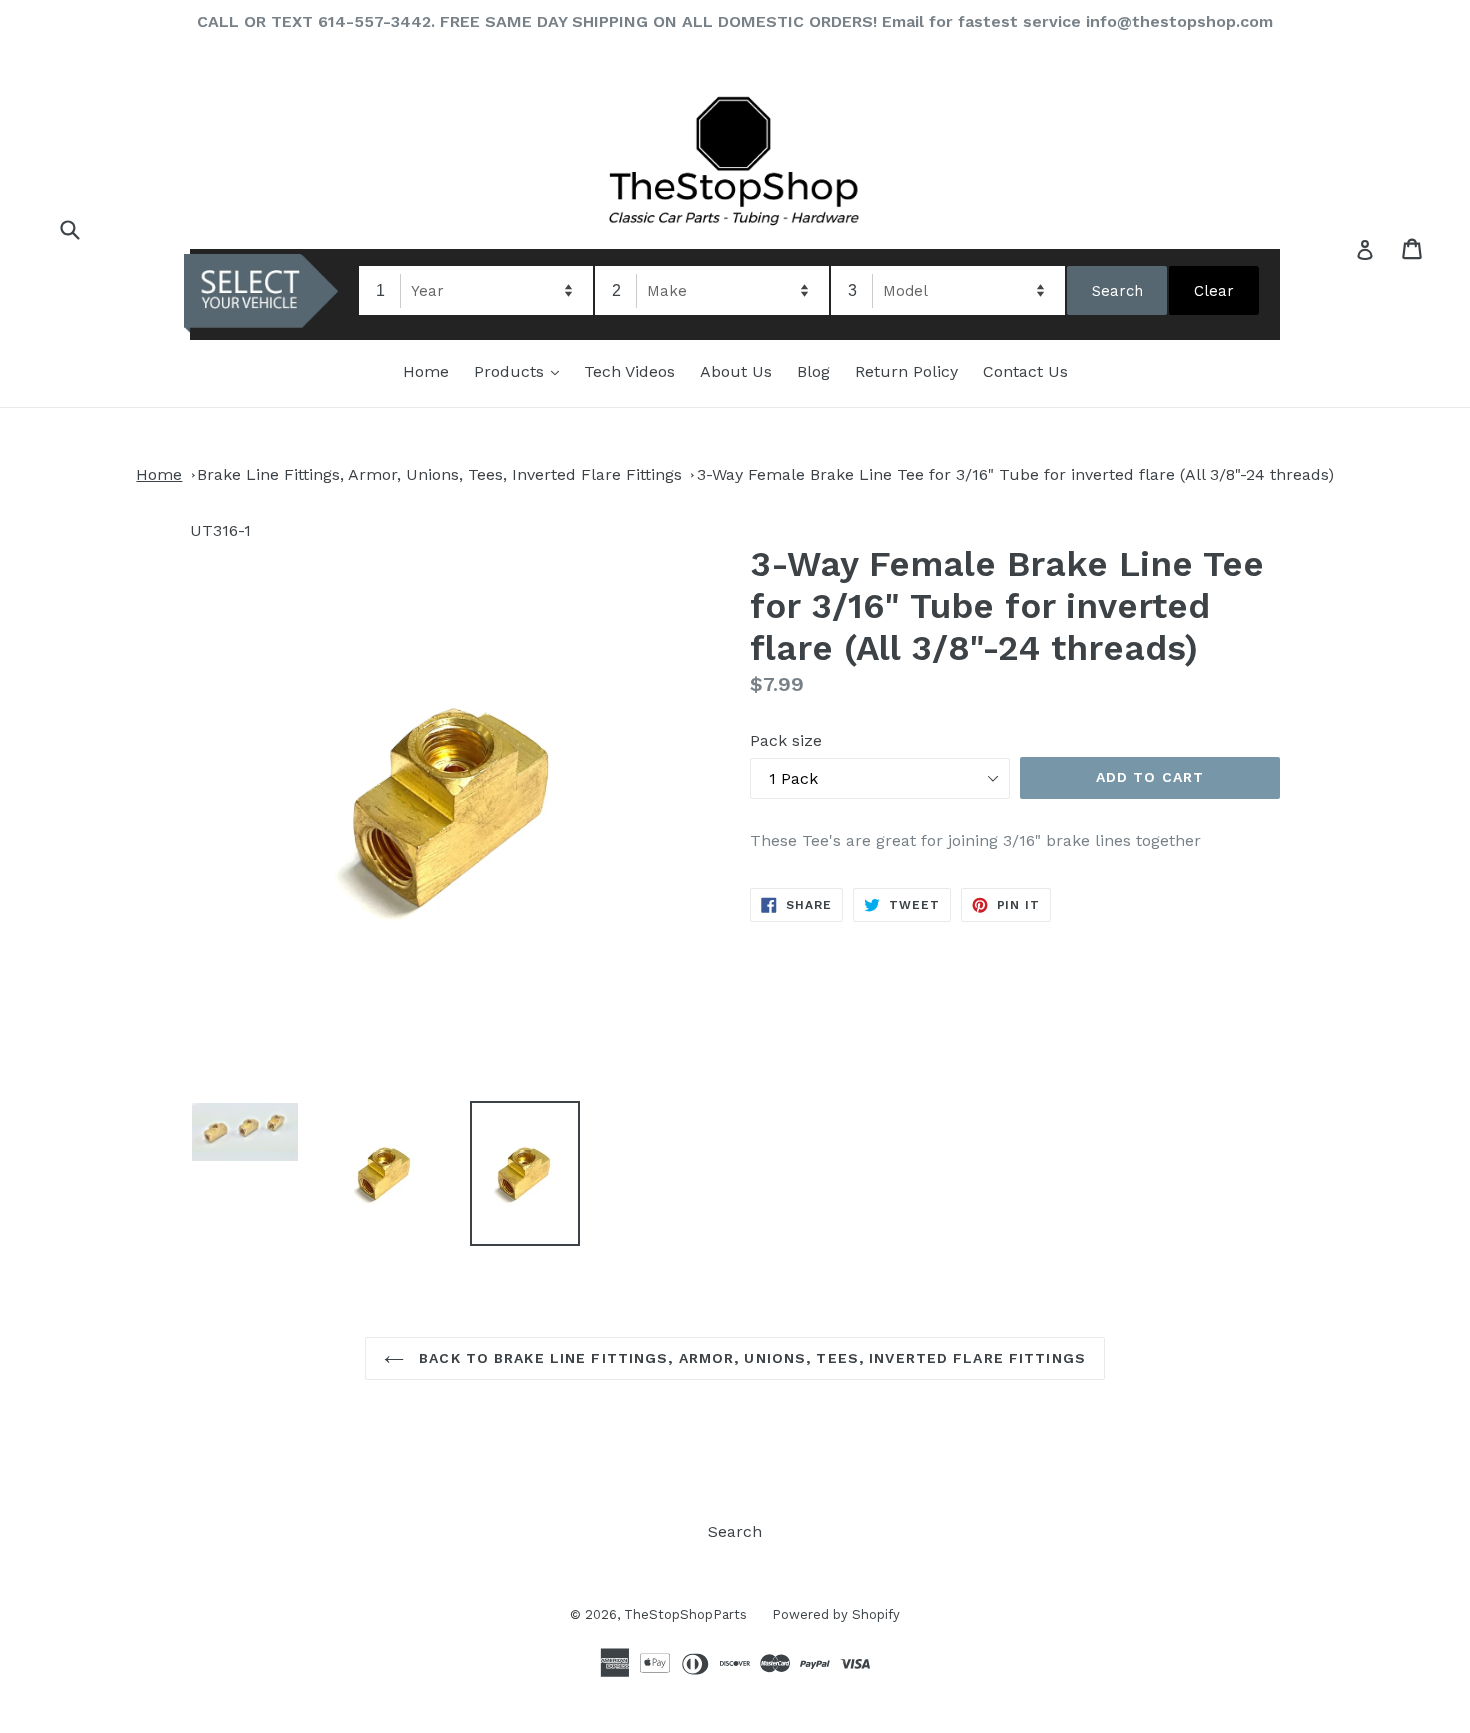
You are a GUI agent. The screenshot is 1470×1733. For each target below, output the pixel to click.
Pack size (786, 740)
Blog (813, 371)
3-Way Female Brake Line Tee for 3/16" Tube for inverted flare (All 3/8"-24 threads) (1015, 474)
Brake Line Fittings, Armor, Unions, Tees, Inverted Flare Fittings (439, 474)
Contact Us (1025, 371)
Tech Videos (629, 371)
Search (735, 1531)
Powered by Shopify (836, 1614)
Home (426, 371)
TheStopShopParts (685, 1614)
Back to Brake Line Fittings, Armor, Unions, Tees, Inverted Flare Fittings (750, 1358)
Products (521, 371)
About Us (736, 371)
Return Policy (906, 371)
